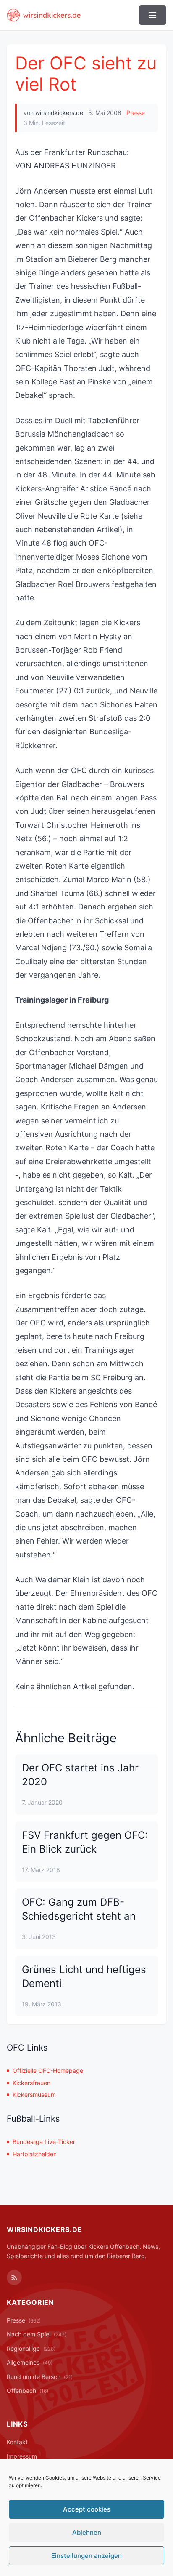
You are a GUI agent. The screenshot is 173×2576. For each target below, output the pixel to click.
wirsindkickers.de (59, 113)
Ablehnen (87, 2532)
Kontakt (17, 2442)
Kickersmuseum (34, 2095)
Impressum (22, 2456)
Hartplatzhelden (35, 2154)
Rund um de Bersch (40, 2377)
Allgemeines (30, 2362)
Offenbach (28, 2391)
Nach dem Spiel (37, 2334)
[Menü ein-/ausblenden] (152, 15)
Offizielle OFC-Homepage (48, 2071)
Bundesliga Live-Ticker (44, 2142)
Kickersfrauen (31, 2083)
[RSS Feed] (14, 2277)
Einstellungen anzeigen (86, 2556)
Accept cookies (87, 2509)
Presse (136, 113)
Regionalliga (31, 2348)
